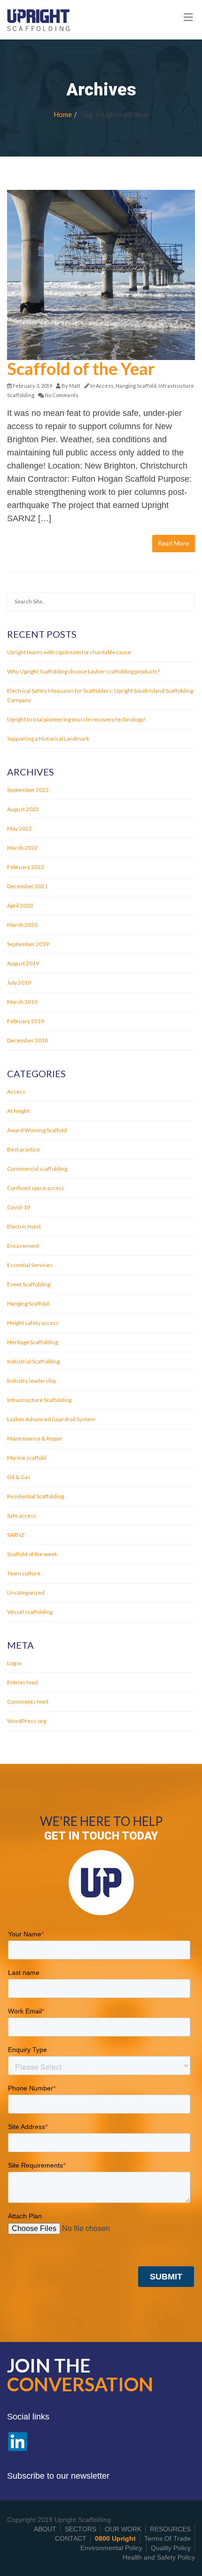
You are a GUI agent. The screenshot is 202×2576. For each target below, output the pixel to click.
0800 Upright (115, 2538)
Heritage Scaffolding (32, 1342)
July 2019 (19, 983)
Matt (75, 386)
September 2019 (28, 944)
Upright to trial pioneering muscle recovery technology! (77, 719)
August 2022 (23, 809)
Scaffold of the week (32, 1554)
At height (18, 1111)
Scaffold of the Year (81, 368)
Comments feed (28, 1702)
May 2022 (19, 828)
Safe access (22, 1515)
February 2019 (26, 1021)
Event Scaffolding (29, 1284)
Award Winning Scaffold (37, 1130)
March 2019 (22, 1002)
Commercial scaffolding (37, 1169)
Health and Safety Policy (159, 2557)
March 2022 (22, 848)
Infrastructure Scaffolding (39, 1400)
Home (63, 114)
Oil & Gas (19, 1477)
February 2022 (26, 867)
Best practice (23, 1149)
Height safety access (33, 1323)
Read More (174, 543)
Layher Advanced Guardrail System (51, 1419)
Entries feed (23, 1682)
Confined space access (36, 1188)
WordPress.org (27, 1721)
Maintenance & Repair (35, 1438)
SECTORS (81, 2529)
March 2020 (22, 925)
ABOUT (45, 2529)
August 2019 (23, 963)
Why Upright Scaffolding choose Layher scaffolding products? (83, 671)
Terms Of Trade (167, 2538)
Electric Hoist (24, 1226)
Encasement (23, 1246)
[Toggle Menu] (188, 17)
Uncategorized (26, 1593)
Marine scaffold (27, 1458)
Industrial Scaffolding (33, 1361)
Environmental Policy (111, 2548)
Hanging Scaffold (136, 386)
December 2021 (27, 886)
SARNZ (16, 1535)
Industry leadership (31, 1381)
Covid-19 (19, 1207)
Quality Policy (171, 2548)
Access (105, 386)
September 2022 (28, 790)
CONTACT (71, 2538)
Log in (14, 1663)
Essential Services (30, 1265)
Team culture (24, 1573)
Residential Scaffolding (35, 1496)
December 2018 (27, 1040)
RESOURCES (170, 2529)
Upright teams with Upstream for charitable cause (69, 652)
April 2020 (20, 905)
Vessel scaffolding (30, 1612)
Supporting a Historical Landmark (48, 739)
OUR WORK (123, 2529)
